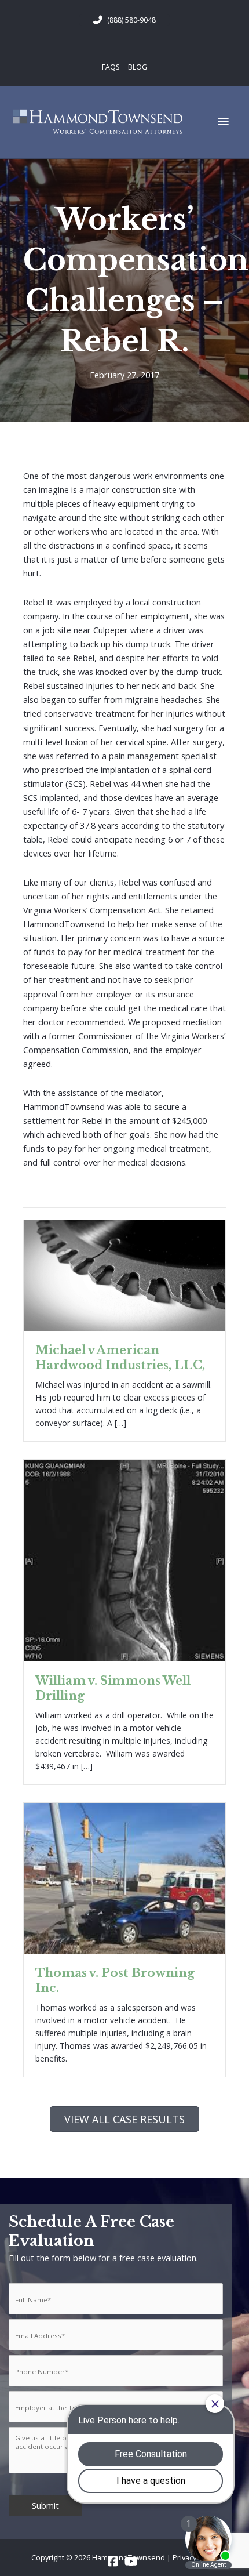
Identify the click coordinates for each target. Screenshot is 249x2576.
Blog (138, 67)
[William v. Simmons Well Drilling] (124, 1559)
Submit (45, 2505)
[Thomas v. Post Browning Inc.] (124, 1877)
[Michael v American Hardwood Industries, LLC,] (124, 1274)
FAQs (111, 67)
